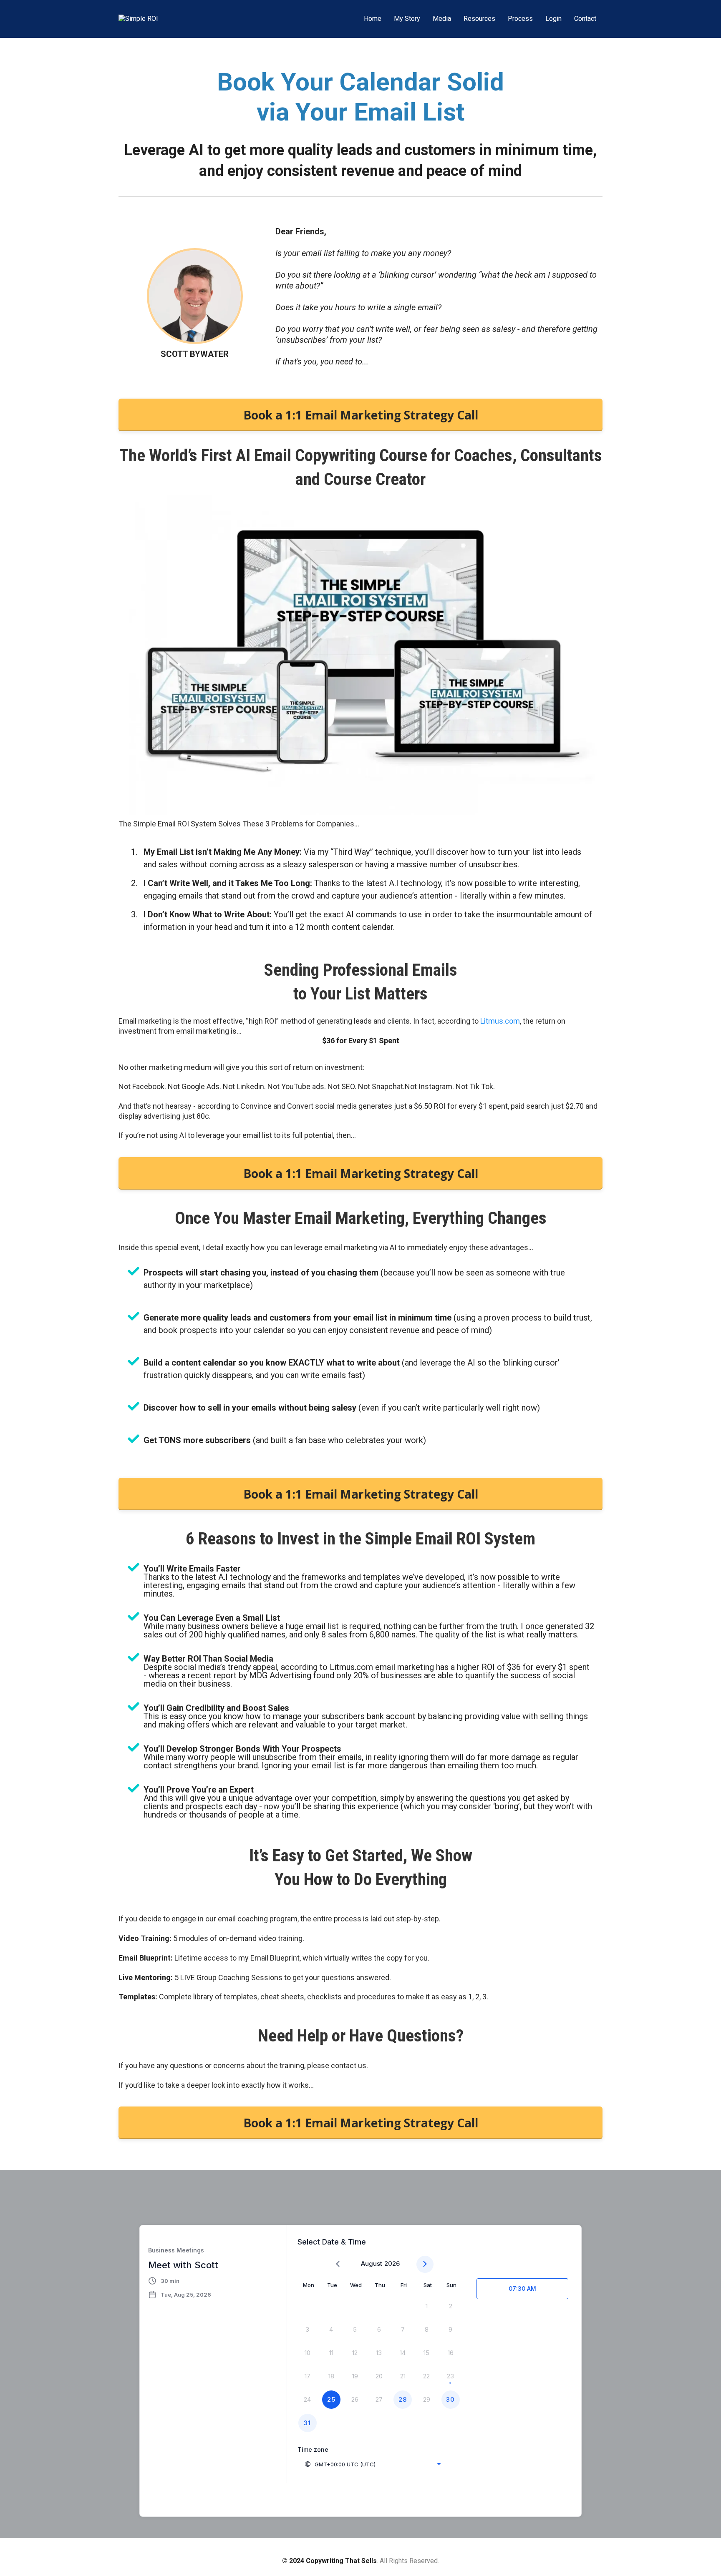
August (372, 2263)
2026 (392, 2263)
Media (442, 19)
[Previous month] (338, 2264)
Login (553, 19)
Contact (585, 19)
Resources (479, 19)
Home (373, 19)
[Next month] (425, 2264)
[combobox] (373, 2464)
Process (520, 19)
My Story (407, 19)
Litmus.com (500, 1021)
